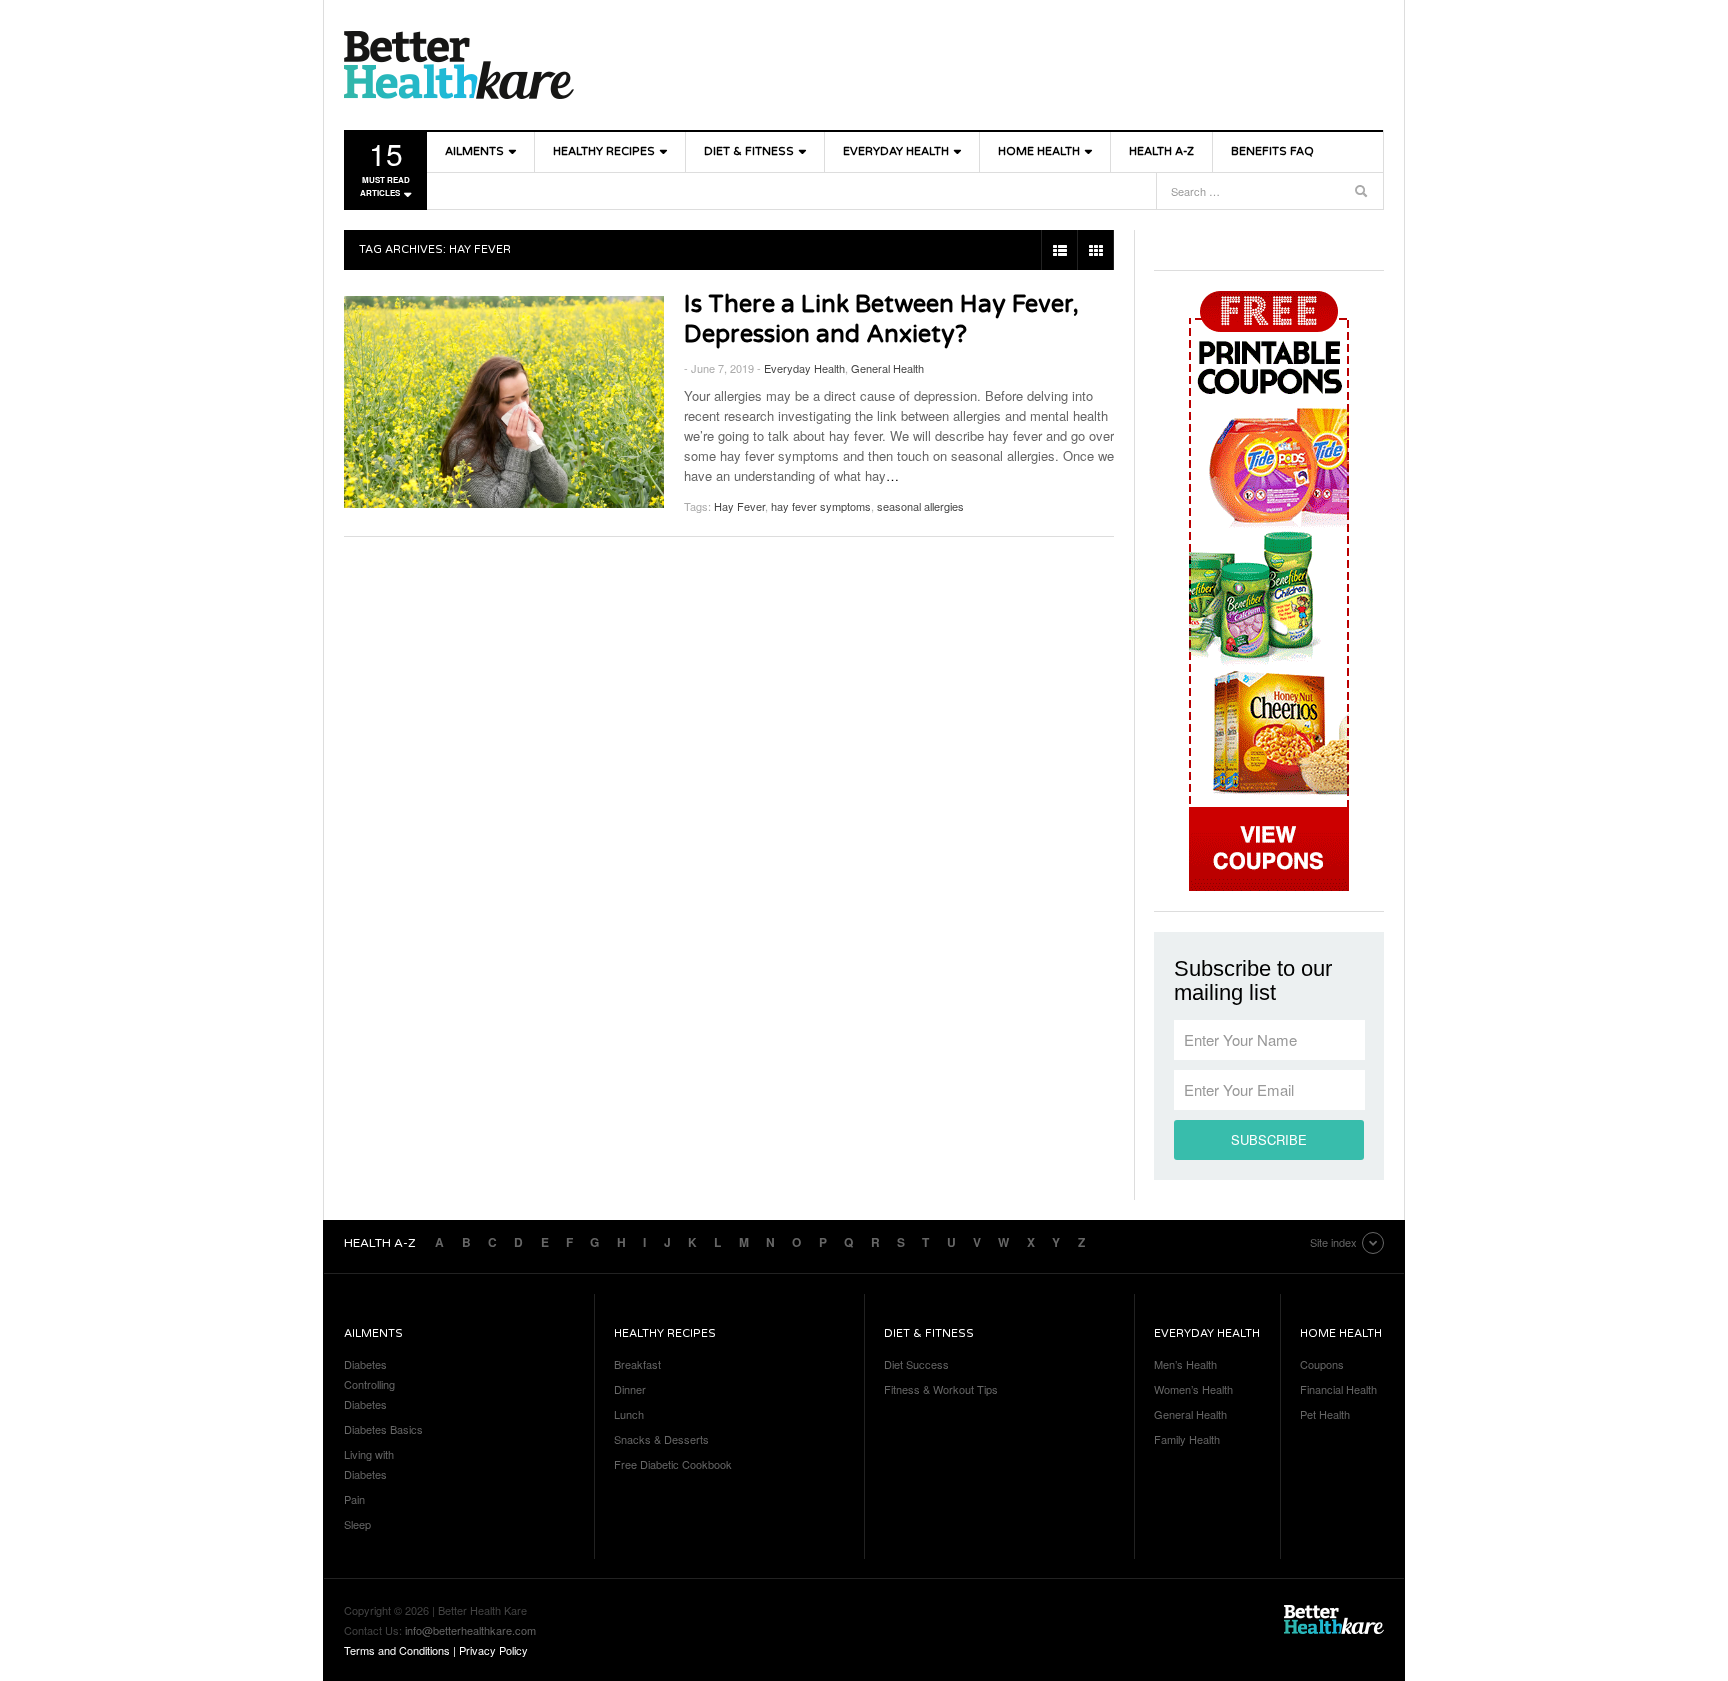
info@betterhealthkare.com (470, 1630)
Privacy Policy (493, 1650)
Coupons (1322, 1364)
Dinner (630, 1389)
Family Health (1187, 1439)
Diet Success (916, 1364)
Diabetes (365, 1364)
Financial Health (1338, 1389)
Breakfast (637, 1364)
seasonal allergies (920, 506)
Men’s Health (1185, 1364)
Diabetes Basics (383, 1429)
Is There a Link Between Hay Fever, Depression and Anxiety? (881, 319)
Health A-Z (1161, 151)
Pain (354, 1499)
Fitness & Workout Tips (941, 1389)
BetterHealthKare (459, 65)
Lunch (629, 1414)
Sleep (357, 1524)
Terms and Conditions (397, 1650)
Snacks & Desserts (661, 1439)
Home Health (1039, 151)
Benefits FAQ (1272, 151)
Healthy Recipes (604, 151)
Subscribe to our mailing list (1253, 981)
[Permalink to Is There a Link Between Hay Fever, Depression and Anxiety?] (504, 402)
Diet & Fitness (749, 151)
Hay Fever (739, 506)
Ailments (474, 151)
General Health (887, 368)
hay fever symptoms (821, 506)
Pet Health (1325, 1414)
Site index (1333, 1242)
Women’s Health (1193, 1389)
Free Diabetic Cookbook (673, 1464)
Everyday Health (896, 151)
